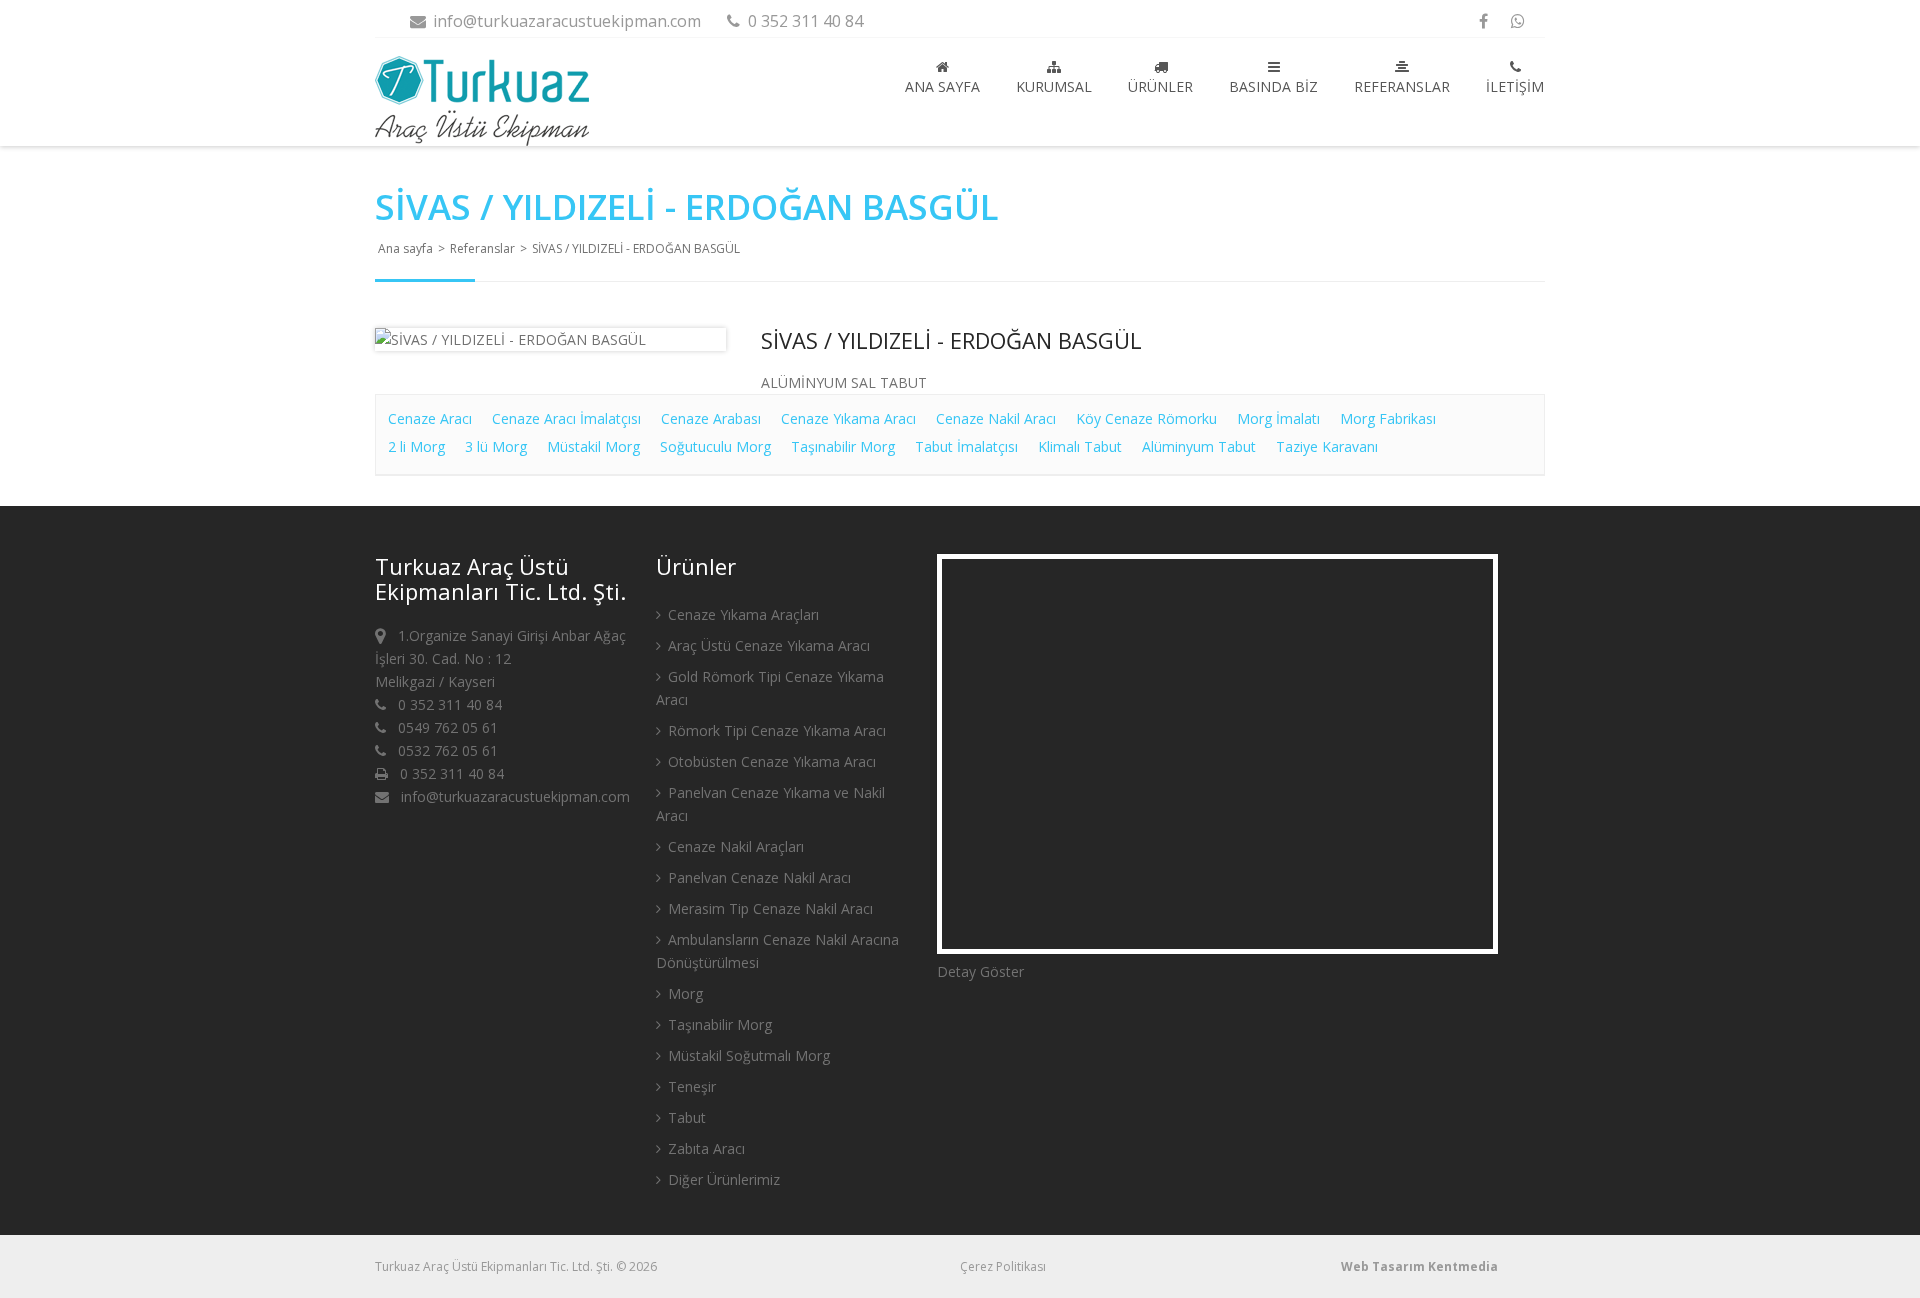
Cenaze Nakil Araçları (734, 846)
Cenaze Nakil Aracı (996, 418)
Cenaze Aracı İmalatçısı (566, 418)
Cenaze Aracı (430, 418)
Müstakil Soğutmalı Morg (747, 1055)
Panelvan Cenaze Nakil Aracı (757, 877)
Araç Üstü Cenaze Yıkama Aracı (767, 645)
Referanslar (1402, 86)
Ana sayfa (942, 86)
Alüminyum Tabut (1199, 446)
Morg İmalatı (1278, 418)
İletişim (1515, 86)
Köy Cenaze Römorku (1146, 418)
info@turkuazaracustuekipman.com (565, 21)
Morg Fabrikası (1388, 418)
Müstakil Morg (593, 446)
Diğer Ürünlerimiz (722, 1179)
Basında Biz (1273, 86)
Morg (683, 993)
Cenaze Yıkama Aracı (848, 418)
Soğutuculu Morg (715, 446)
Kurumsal (1054, 86)
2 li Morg (416, 446)
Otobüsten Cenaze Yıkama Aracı (770, 761)
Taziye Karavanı (1327, 446)
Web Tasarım (1383, 1266)
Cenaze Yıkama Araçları (741, 614)
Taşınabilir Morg (843, 446)
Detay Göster (980, 971)
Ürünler (1160, 86)
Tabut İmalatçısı (966, 446)
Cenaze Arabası (711, 418)
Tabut (685, 1117)
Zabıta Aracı (704, 1148)
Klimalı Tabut (1080, 446)
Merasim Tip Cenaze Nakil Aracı (768, 908)
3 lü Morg (496, 446)
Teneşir (690, 1086)
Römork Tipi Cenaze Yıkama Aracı (775, 730)
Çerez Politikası (1003, 1266)
